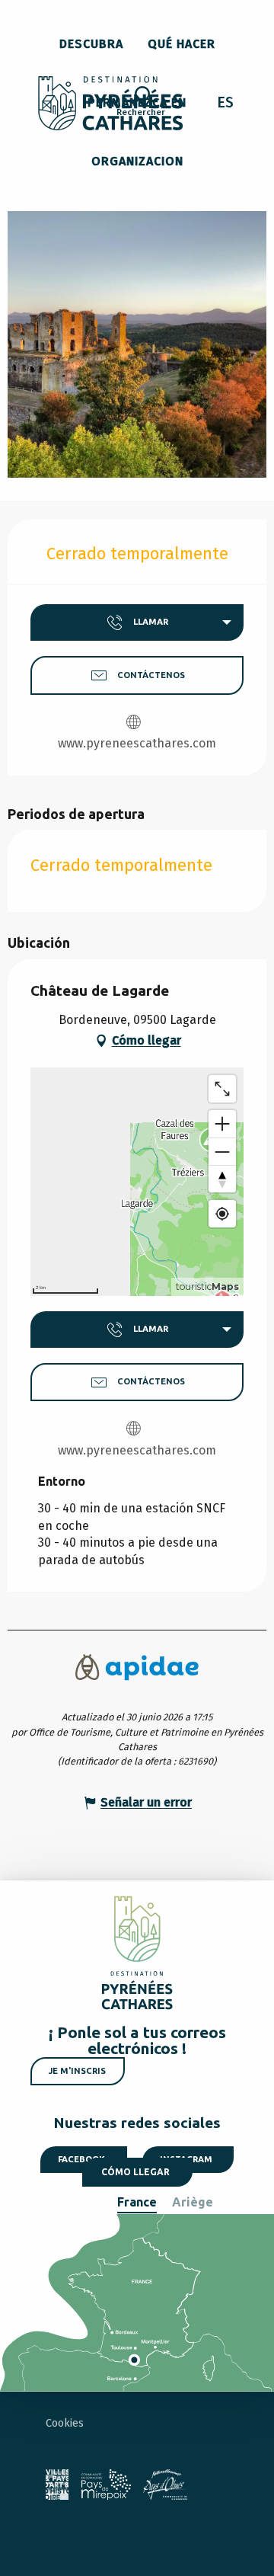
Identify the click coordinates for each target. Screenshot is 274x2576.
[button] (141, 104)
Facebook (81, 2159)
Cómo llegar (135, 2172)
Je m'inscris (77, 2071)
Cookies (65, 2423)
